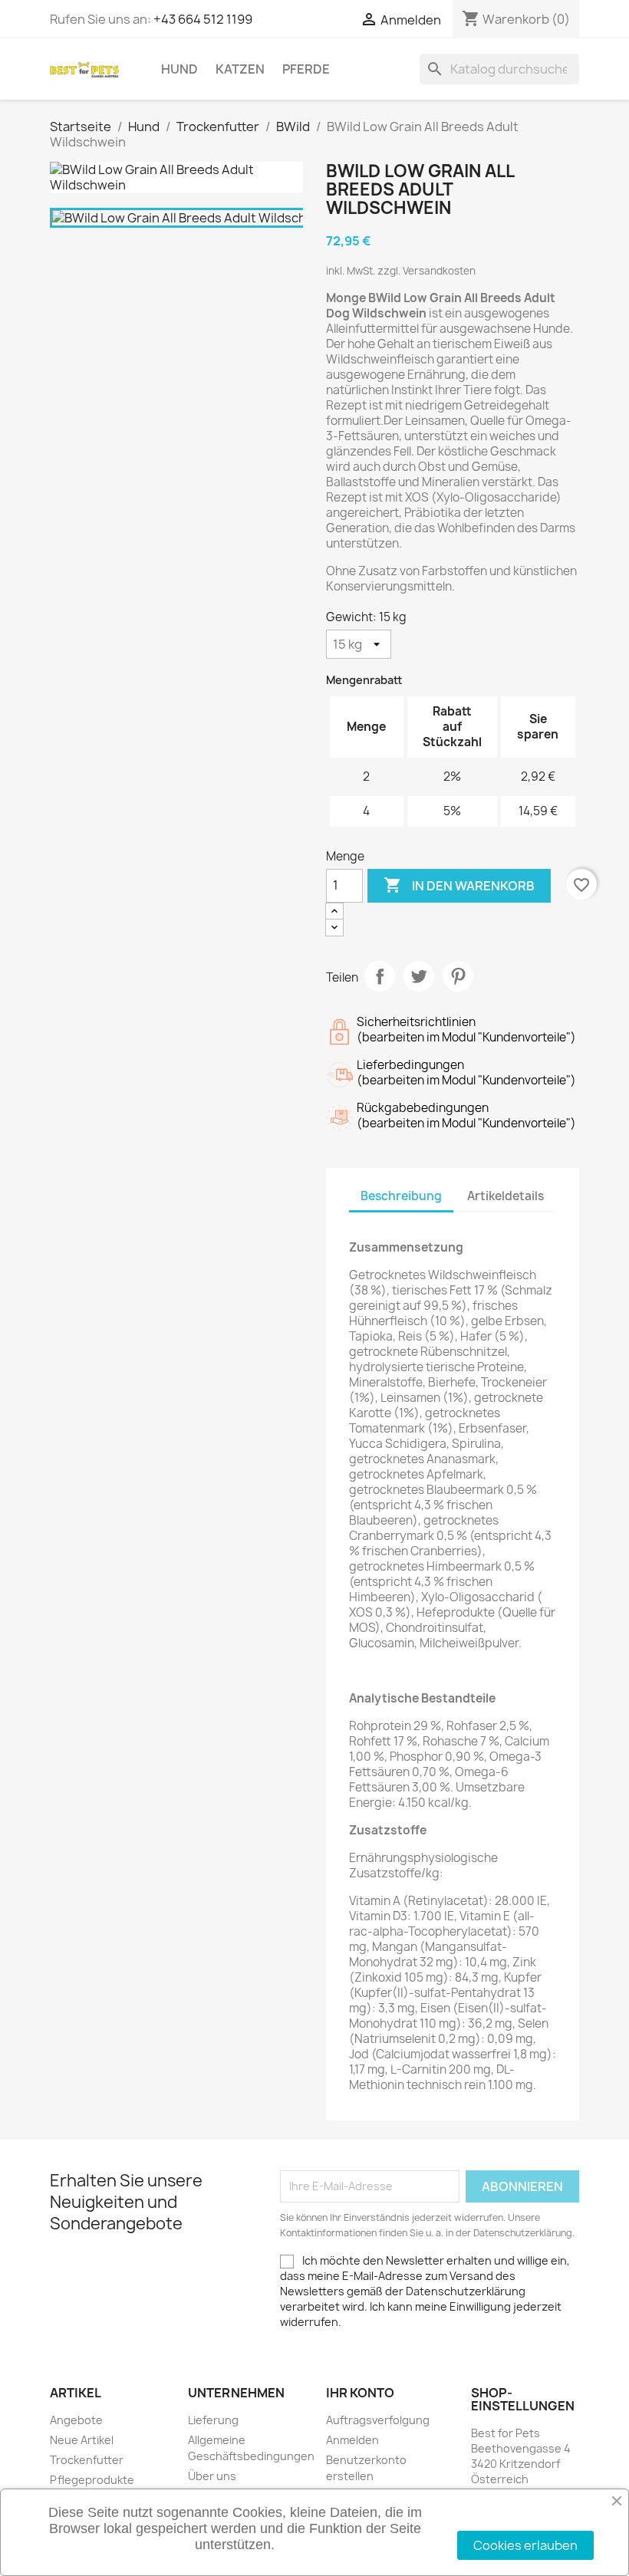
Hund (179, 69)
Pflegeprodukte (92, 2480)
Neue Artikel (82, 2440)
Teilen (380, 976)
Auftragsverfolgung (378, 2420)
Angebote (76, 2420)
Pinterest (458, 976)
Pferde (306, 69)
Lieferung (213, 2420)
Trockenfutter (87, 2460)
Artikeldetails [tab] (506, 1196)
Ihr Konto (360, 2393)
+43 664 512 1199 (203, 19)
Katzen (240, 69)
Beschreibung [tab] (401, 1196)
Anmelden (352, 2440)
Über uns (212, 2476)
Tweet (419, 976)
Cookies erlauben (525, 2545)
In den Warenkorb (459, 885)
